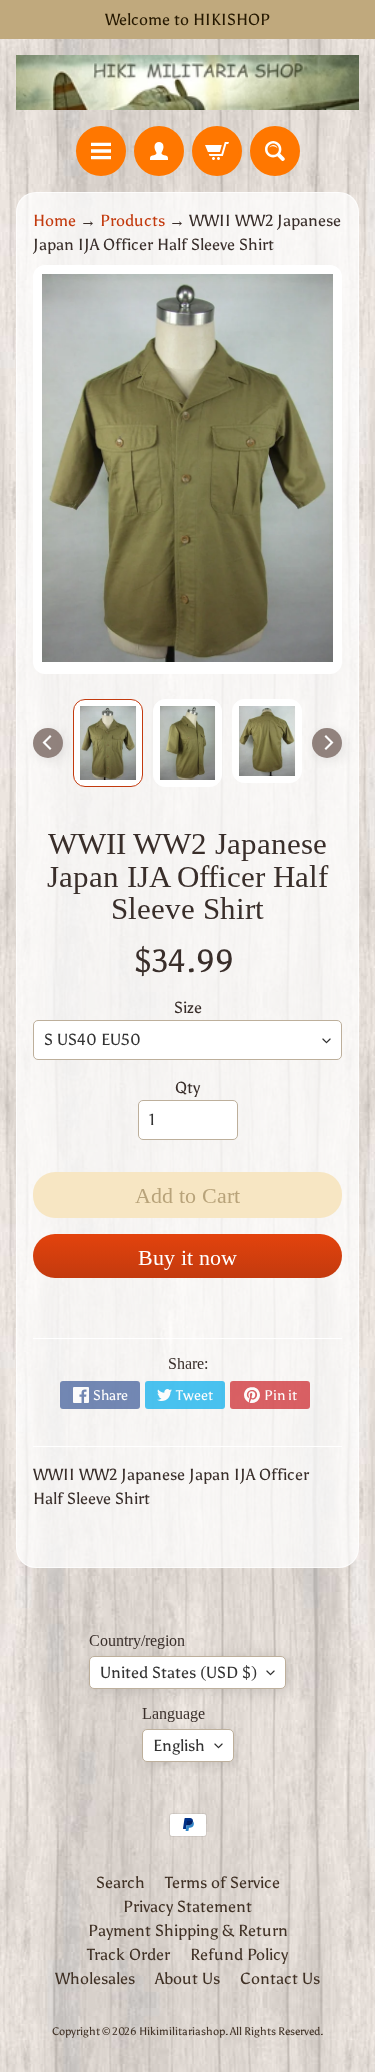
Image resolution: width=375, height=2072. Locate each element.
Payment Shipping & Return (188, 1930)
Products (132, 220)
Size (188, 1007)
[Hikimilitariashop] (187, 82)
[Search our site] (275, 151)
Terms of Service (222, 1882)
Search (120, 1882)
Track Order (128, 1954)
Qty (187, 1087)
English (179, 1745)
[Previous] (48, 743)
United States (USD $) (178, 1672)
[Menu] (101, 151)
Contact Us (280, 1978)
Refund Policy (239, 1954)
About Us (187, 1978)
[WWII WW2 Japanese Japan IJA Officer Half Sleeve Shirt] (108, 743)
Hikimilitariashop (182, 2031)
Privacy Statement (187, 1906)
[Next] (327, 743)
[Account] (159, 151)
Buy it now (187, 1257)
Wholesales (95, 1978)
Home (54, 220)
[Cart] (217, 151)
